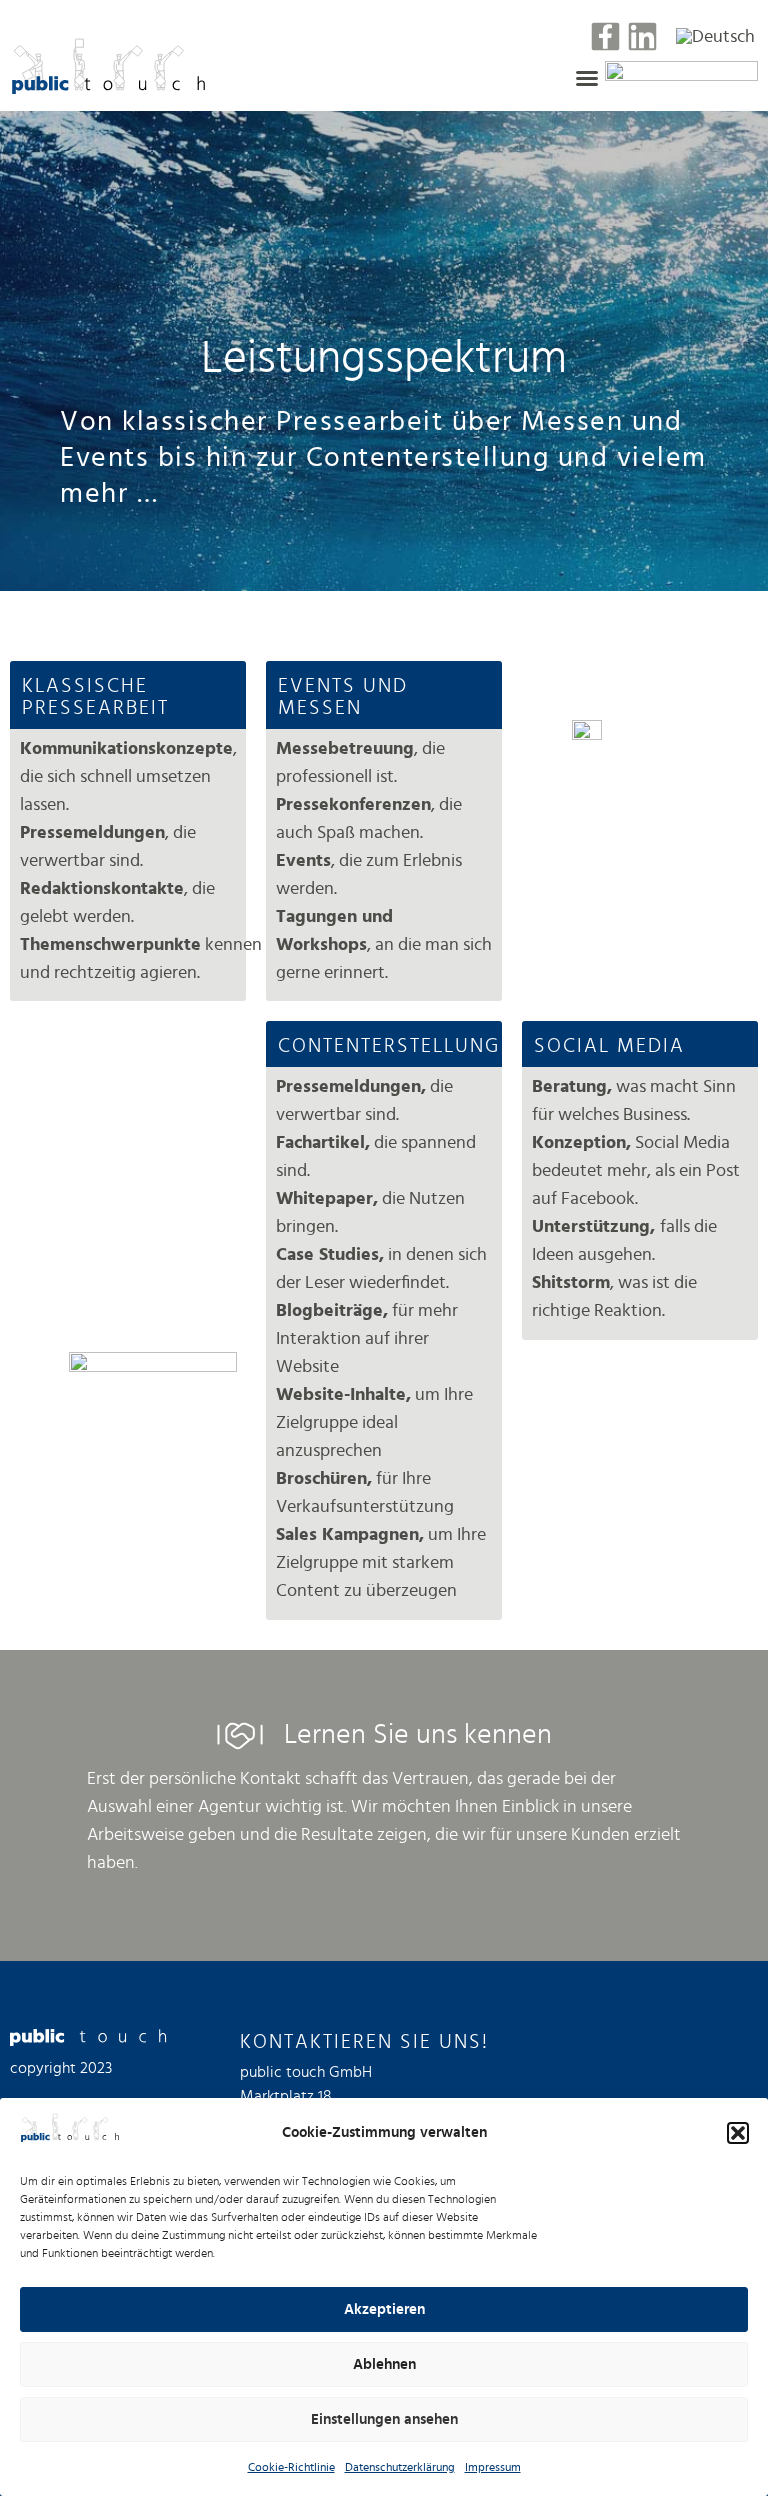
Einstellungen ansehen (384, 2419)
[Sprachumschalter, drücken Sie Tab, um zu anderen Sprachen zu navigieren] (715, 36)
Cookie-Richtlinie (291, 2467)
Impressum (493, 2467)
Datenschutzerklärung (400, 2467)
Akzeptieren (384, 2309)
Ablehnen (384, 2364)
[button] (738, 2133)
